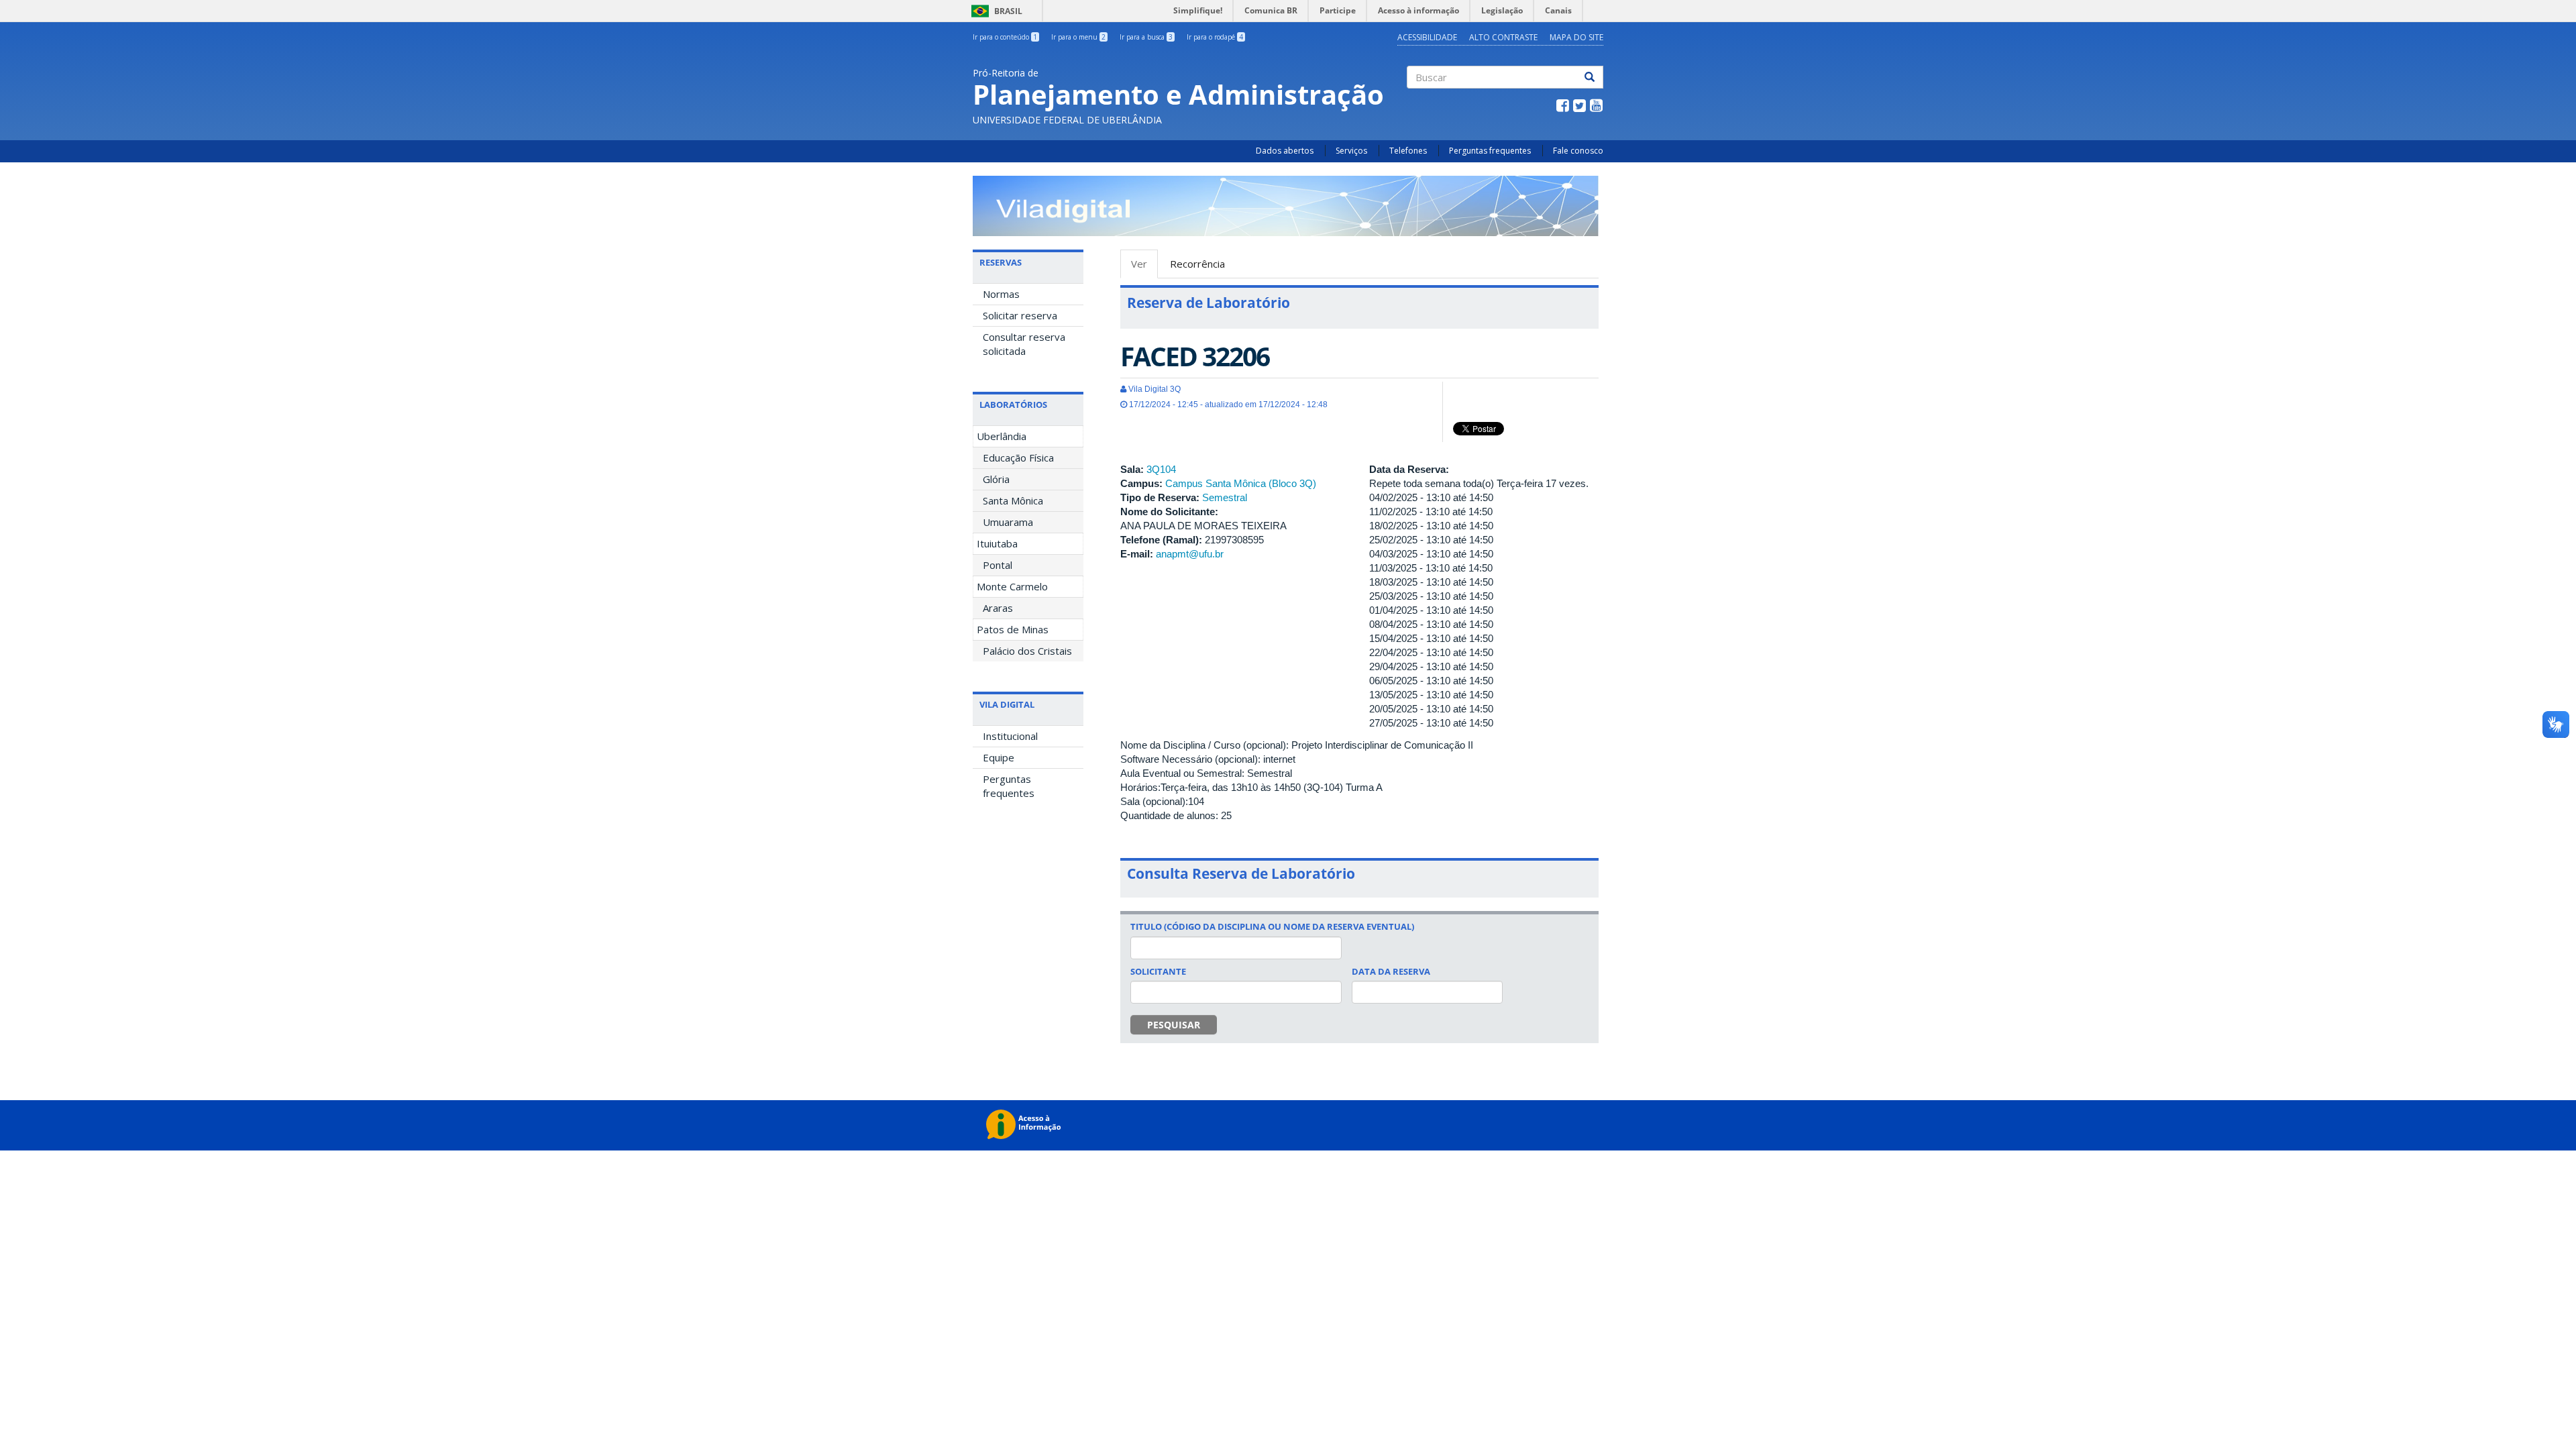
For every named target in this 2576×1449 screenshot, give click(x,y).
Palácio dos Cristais (1027, 651)
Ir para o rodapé (1215, 37)
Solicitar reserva (1020, 315)
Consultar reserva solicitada (1024, 344)
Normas (1001, 294)
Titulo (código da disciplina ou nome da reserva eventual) (1272, 926)
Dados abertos (1285, 151)
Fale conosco (1578, 151)
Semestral (1225, 497)
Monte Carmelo (1012, 586)
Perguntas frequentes (1490, 151)
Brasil (995, 11)
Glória (996, 479)
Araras (998, 608)
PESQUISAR (1174, 1025)
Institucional (1010, 736)
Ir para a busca (1146, 37)
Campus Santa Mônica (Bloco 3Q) (1241, 483)
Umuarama (1008, 522)
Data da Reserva (1391, 971)
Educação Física (1018, 458)
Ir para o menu (1078, 37)
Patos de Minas (1013, 629)
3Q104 (1161, 469)
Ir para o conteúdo (1005, 37)
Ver (1144, 268)
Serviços (1351, 151)
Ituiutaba (997, 543)
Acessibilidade (1427, 37)
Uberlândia (1002, 436)
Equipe (999, 757)
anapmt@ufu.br (1190, 554)
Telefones (1408, 151)
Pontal (998, 565)
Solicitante (1158, 971)
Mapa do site (1576, 37)
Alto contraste (1503, 37)
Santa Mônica (1013, 500)
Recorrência (1197, 264)
